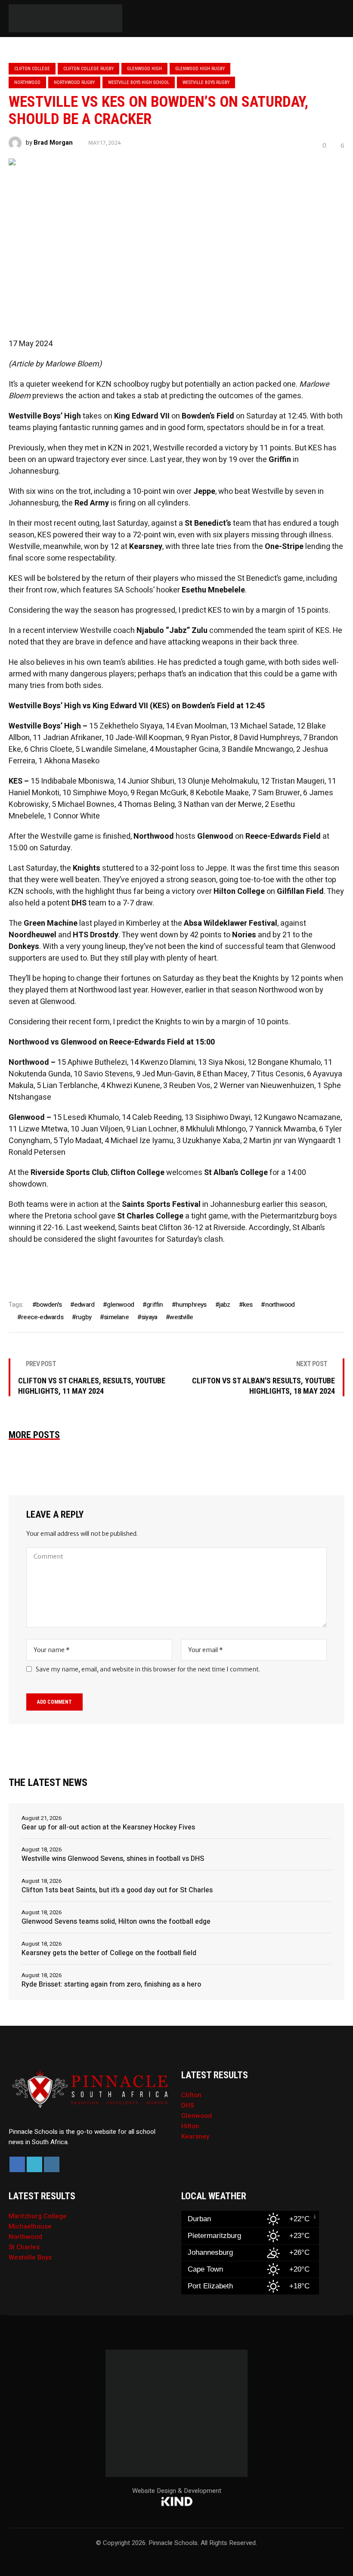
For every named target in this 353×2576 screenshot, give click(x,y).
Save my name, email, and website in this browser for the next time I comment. (148, 1669)
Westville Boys (30, 2257)
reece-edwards (42, 1317)
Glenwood (197, 2116)
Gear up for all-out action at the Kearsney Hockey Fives (108, 1827)
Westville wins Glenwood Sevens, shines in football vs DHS (113, 1859)
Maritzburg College (38, 2216)
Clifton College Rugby (88, 69)
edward (84, 1305)
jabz (225, 1305)
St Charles (24, 2247)
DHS (188, 2105)
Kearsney (195, 2136)
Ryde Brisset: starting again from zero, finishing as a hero (111, 1984)
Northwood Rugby (74, 82)
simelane (116, 1317)
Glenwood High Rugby (200, 69)
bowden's (49, 1305)
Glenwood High (144, 69)
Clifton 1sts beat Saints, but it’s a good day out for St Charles (117, 1890)
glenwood (120, 1305)
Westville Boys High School (139, 82)
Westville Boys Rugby (206, 82)
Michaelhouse (30, 2226)
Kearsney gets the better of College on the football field (109, 1953)
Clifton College (32, 69)
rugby (84, 1317)
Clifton (191, 2095)
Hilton (190, 2126)
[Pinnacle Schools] (17, 19)
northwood (280, 1305)
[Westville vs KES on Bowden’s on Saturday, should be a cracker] (176, 239)
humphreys (191, 1305)
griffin (155, 1305)
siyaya (149, 1317)
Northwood (27, 82)
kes (248, 1305)
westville (181, 1317)
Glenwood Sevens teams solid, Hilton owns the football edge (116, 1922)
